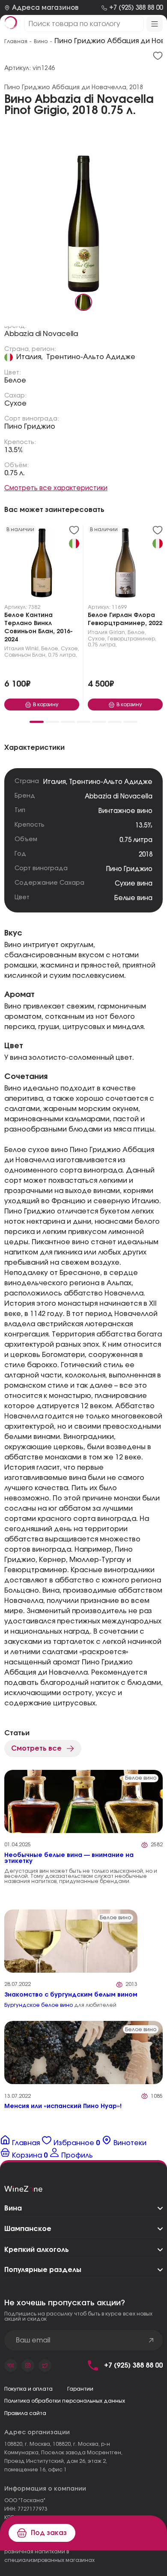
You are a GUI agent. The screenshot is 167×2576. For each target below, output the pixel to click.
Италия (14, 649)
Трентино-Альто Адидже (91, 357)
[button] (37, 722)
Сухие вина (134, 884)
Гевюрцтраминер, (132, 639)
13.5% (14, 450)
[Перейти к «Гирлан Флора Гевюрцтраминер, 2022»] (125, 565)
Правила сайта (25, 2413)
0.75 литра (136, 840)
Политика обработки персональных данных (65, 2401)
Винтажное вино (125, 811)
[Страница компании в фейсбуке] (28, 2365)
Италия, (30, 357)
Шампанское (28, 2229)
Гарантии (80, 2389)
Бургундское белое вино (39, 2005)
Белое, (50, 649)
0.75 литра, (63, 655)
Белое (15, 380)
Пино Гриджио (30, 427)
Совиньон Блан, (25, 655)
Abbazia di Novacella (41, 334)
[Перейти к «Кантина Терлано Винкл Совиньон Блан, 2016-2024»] (42, 565)
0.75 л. (15, 473)
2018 (146, 855)
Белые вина (133, 898)
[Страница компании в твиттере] (45, 2365)
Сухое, (70, 649)
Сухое (15, 404)
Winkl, (33, 649)
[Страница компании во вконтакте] (11, 2365)
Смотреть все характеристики (56, 488)
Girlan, (118, 632)
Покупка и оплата (28, 2389)
